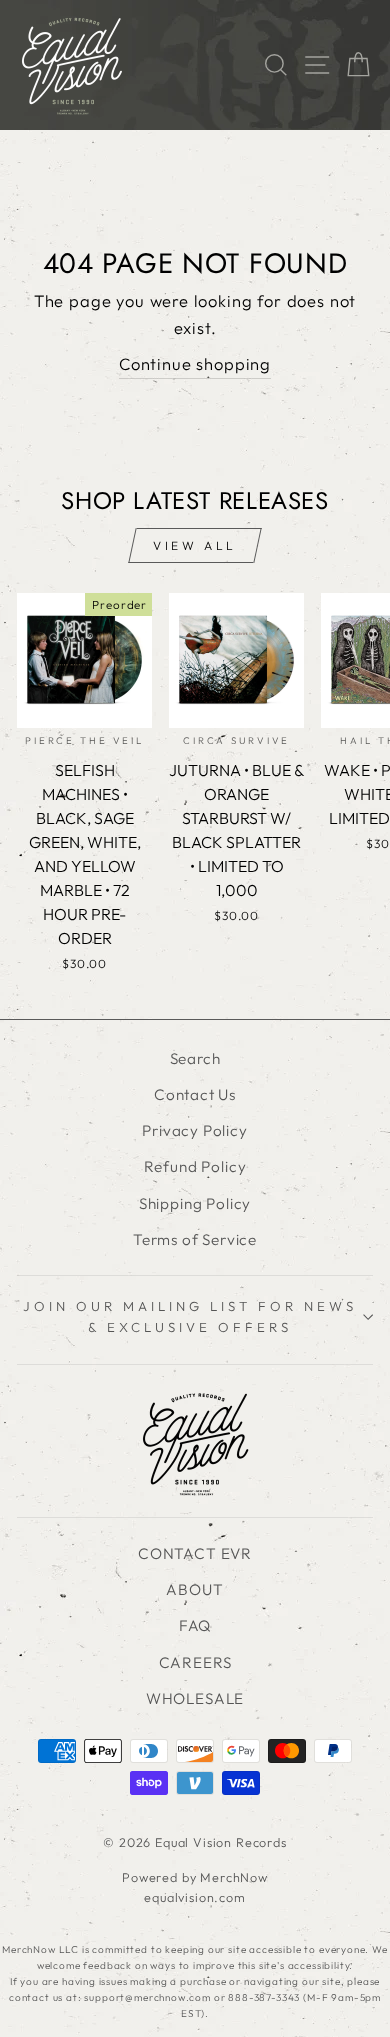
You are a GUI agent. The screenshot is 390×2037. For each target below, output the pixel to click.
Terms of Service (195, 1239)
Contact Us (195, 1094)
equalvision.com (194, 1897)
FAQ (195, 1625)
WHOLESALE (195, 1698)
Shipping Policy (195, 1203)
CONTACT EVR (195, 1553)
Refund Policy (195, 1166)
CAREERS (195, 1662)
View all (195, 545)
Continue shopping (195, 363)
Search (195, 1058)
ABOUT (194, 1589)
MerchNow (234, 1877)
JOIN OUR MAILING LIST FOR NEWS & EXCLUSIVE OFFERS (189, 1316)
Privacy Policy (195, 1130)
